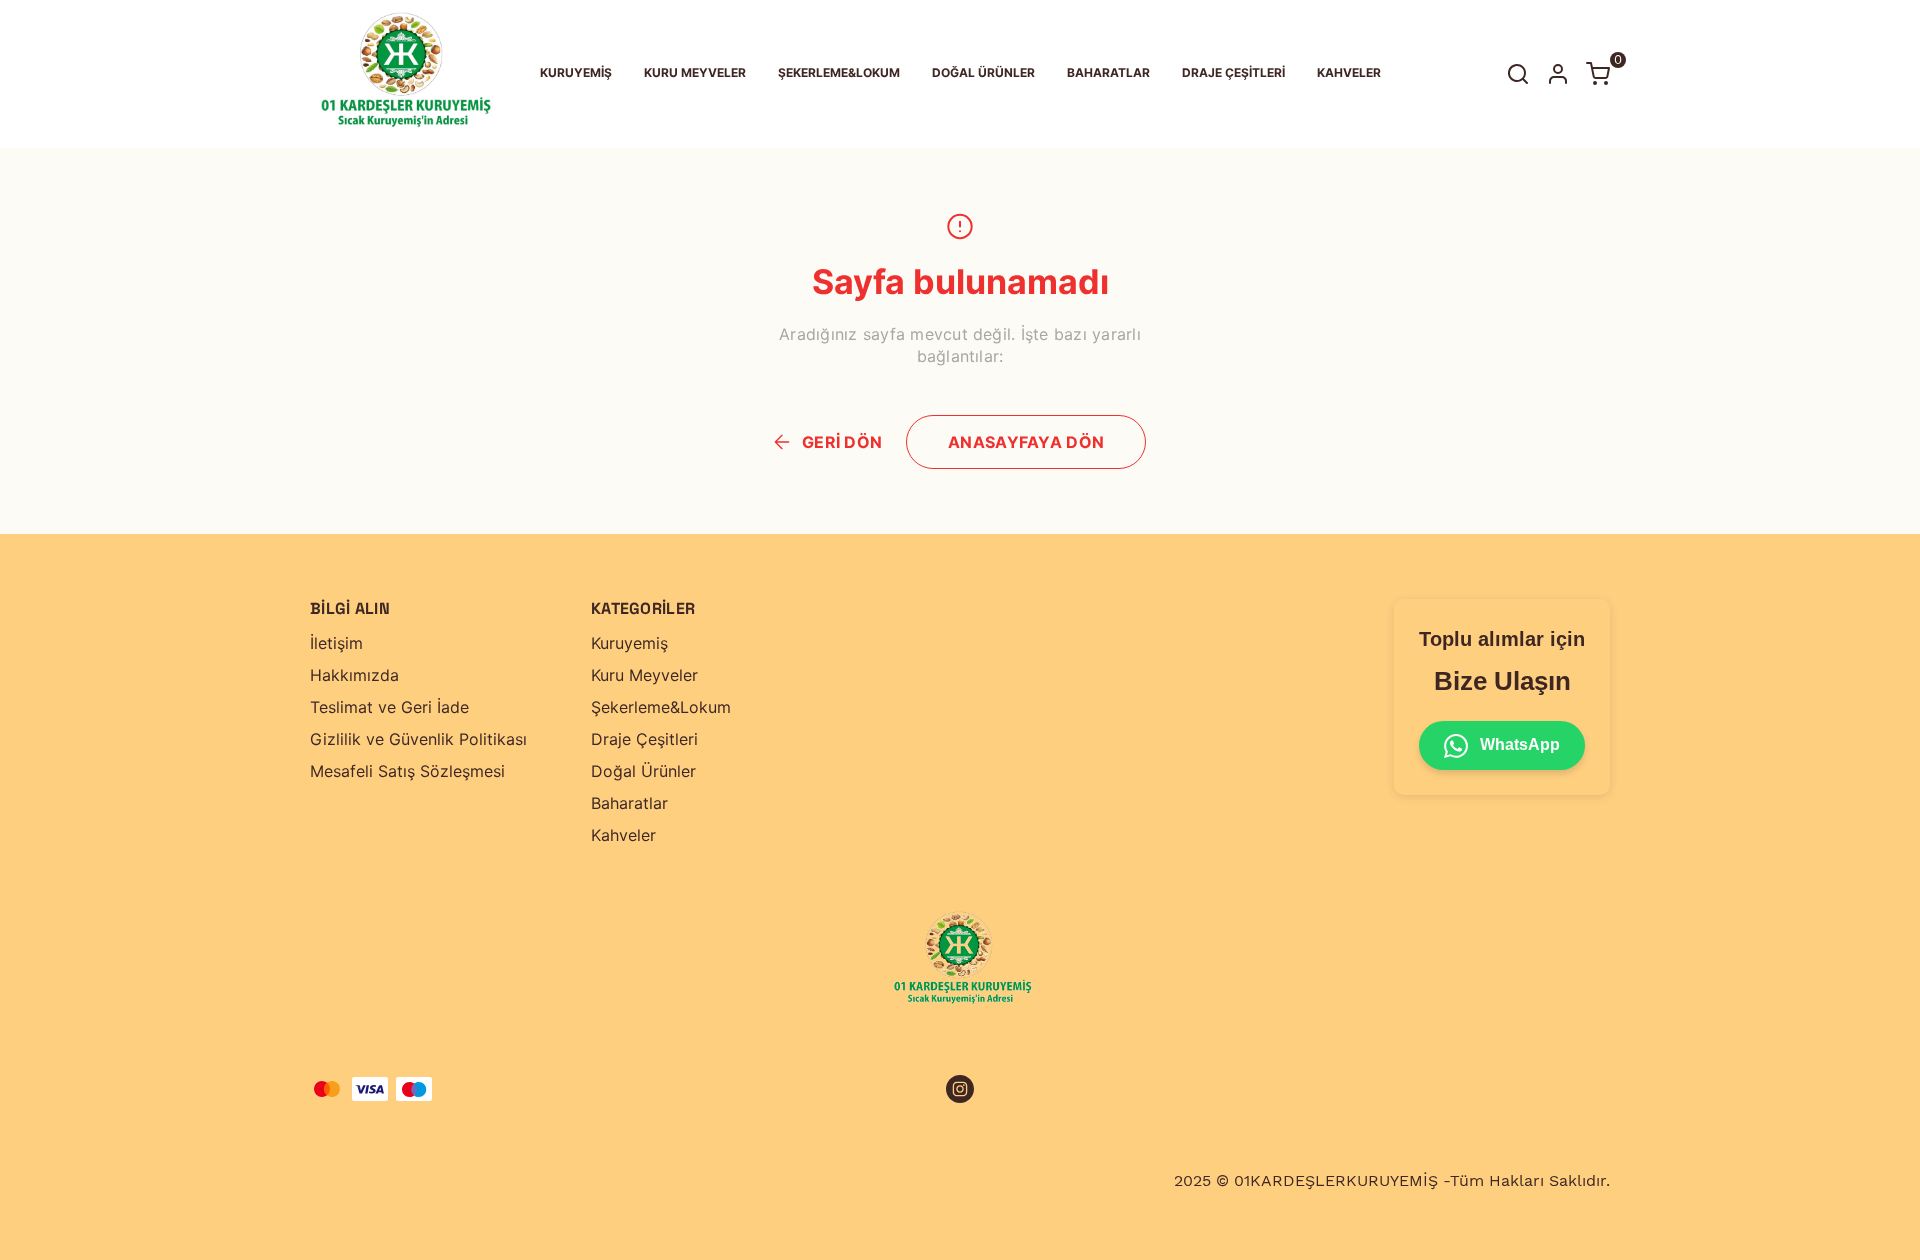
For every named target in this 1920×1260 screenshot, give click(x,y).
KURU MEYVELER (695, 72)
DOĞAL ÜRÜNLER (983, 72)
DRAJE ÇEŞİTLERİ (1233, 72)
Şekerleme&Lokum (661, 707)
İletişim (336, 643)
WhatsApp (1518, 744)
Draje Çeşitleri (644, 739)
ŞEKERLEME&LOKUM (839, 72)
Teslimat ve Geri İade (389, 707)
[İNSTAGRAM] (960, 1089)
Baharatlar (629, 803)
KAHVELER (1349, 72)
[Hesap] (1558, 74)
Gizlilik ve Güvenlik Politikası (418, 739)
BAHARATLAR (1108, 72)
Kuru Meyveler (644, 675)
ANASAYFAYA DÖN (1026, 442)
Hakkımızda (354, 675)
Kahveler (623, 835)
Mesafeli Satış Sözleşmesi (407, 771)
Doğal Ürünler (643, 771)
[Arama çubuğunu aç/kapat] (1518, 74)
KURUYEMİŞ (576, 72)
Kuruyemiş (629, 643)
